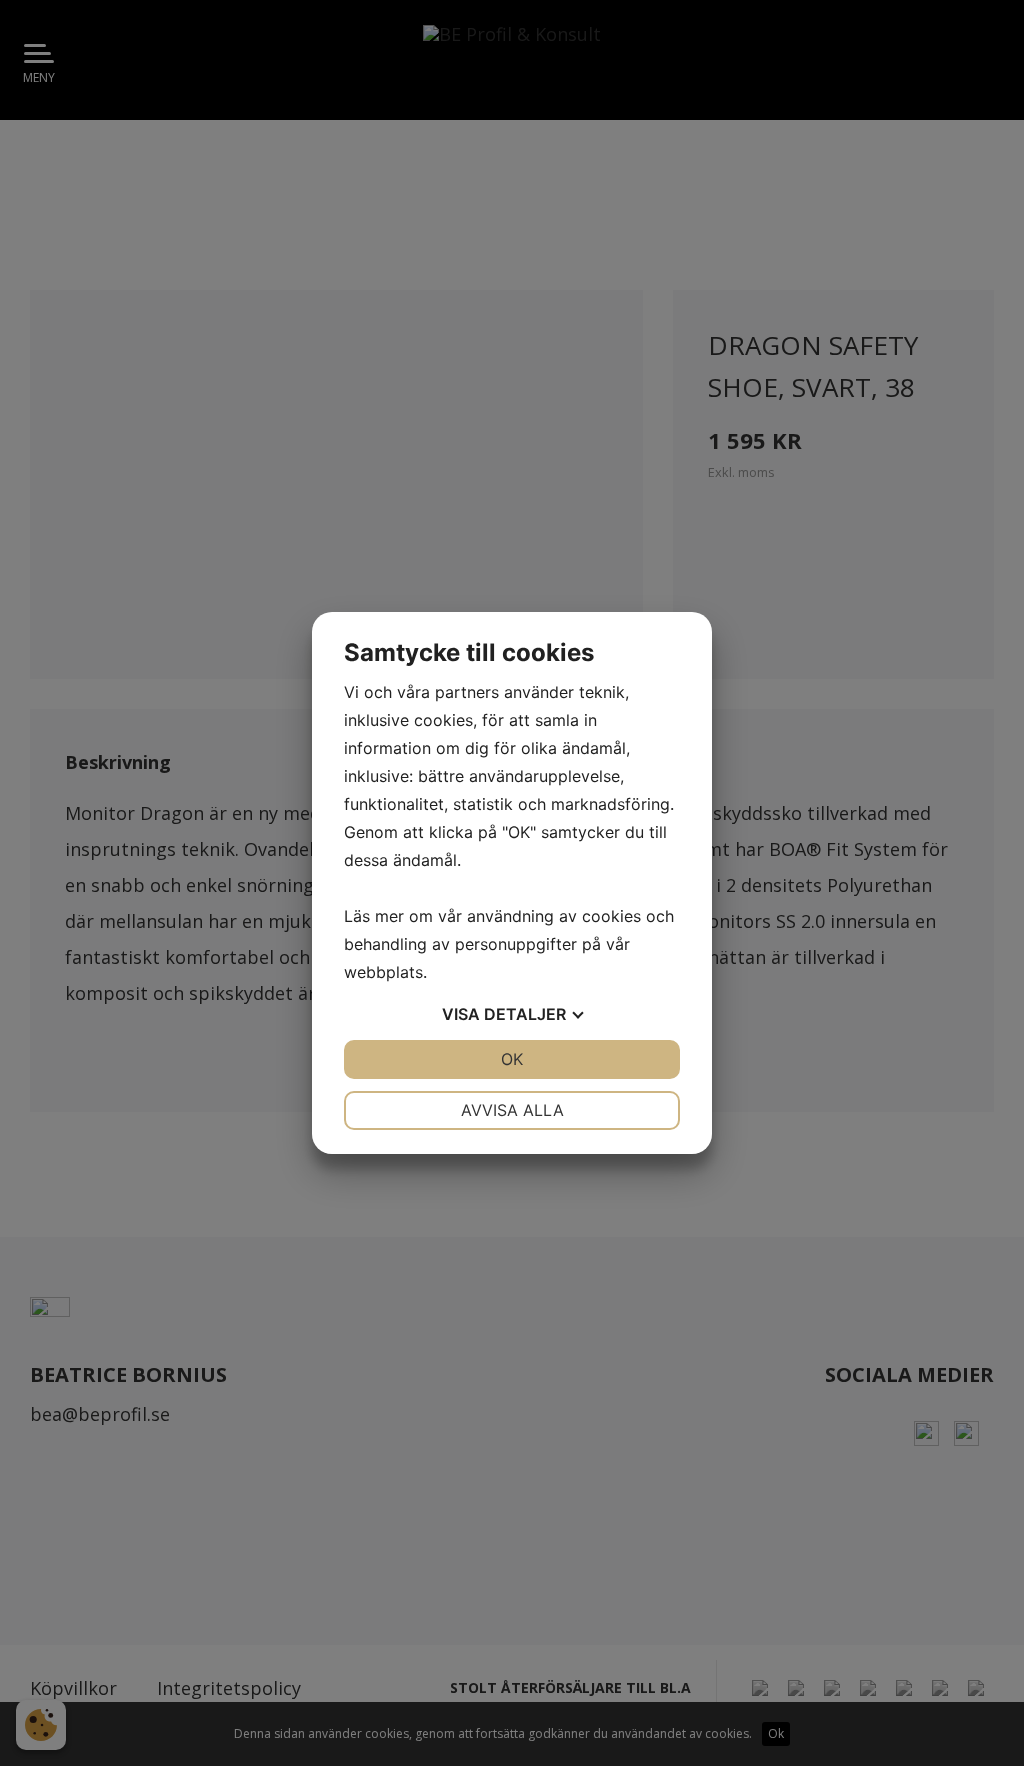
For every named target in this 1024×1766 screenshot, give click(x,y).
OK (512, 1059)
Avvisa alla (512, 1110)
